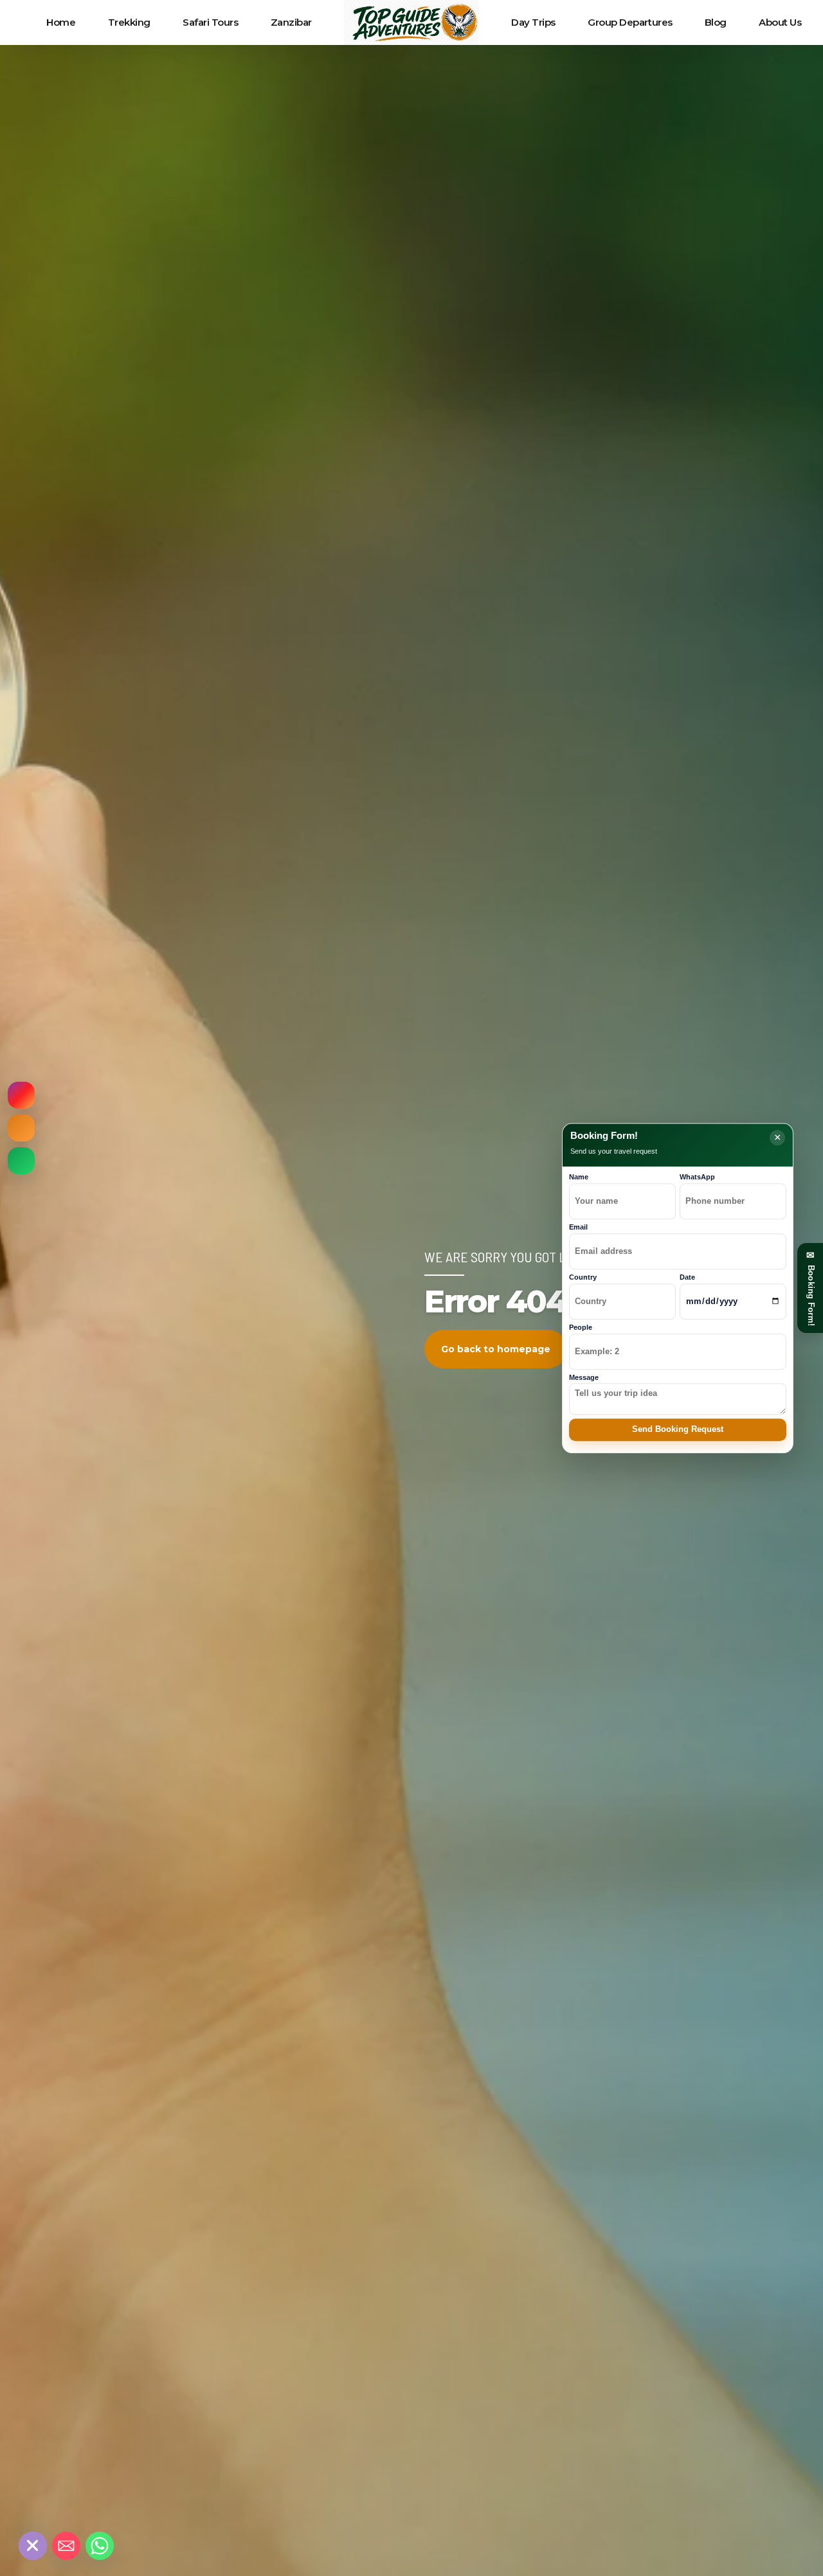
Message (584, 1377)
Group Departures (630, 22)
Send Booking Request (678, 1429)
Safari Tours (211, 22)
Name (579, 1177)
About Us (780, 22)
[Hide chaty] (33, 2546)
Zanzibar (291, 22)
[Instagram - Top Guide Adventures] (21, 1095)
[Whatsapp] (100, 2546)
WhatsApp (697, 1177)
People (581, 1327)
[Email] (66, 2546)
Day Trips (533, 22)
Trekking (129, 22)
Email (578, 1227)
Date (687, 1277)
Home (61, 22)
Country (583, 1277)
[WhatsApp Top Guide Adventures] (21, 1161)
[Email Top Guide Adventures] (21, 1128)
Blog (716, 22)
